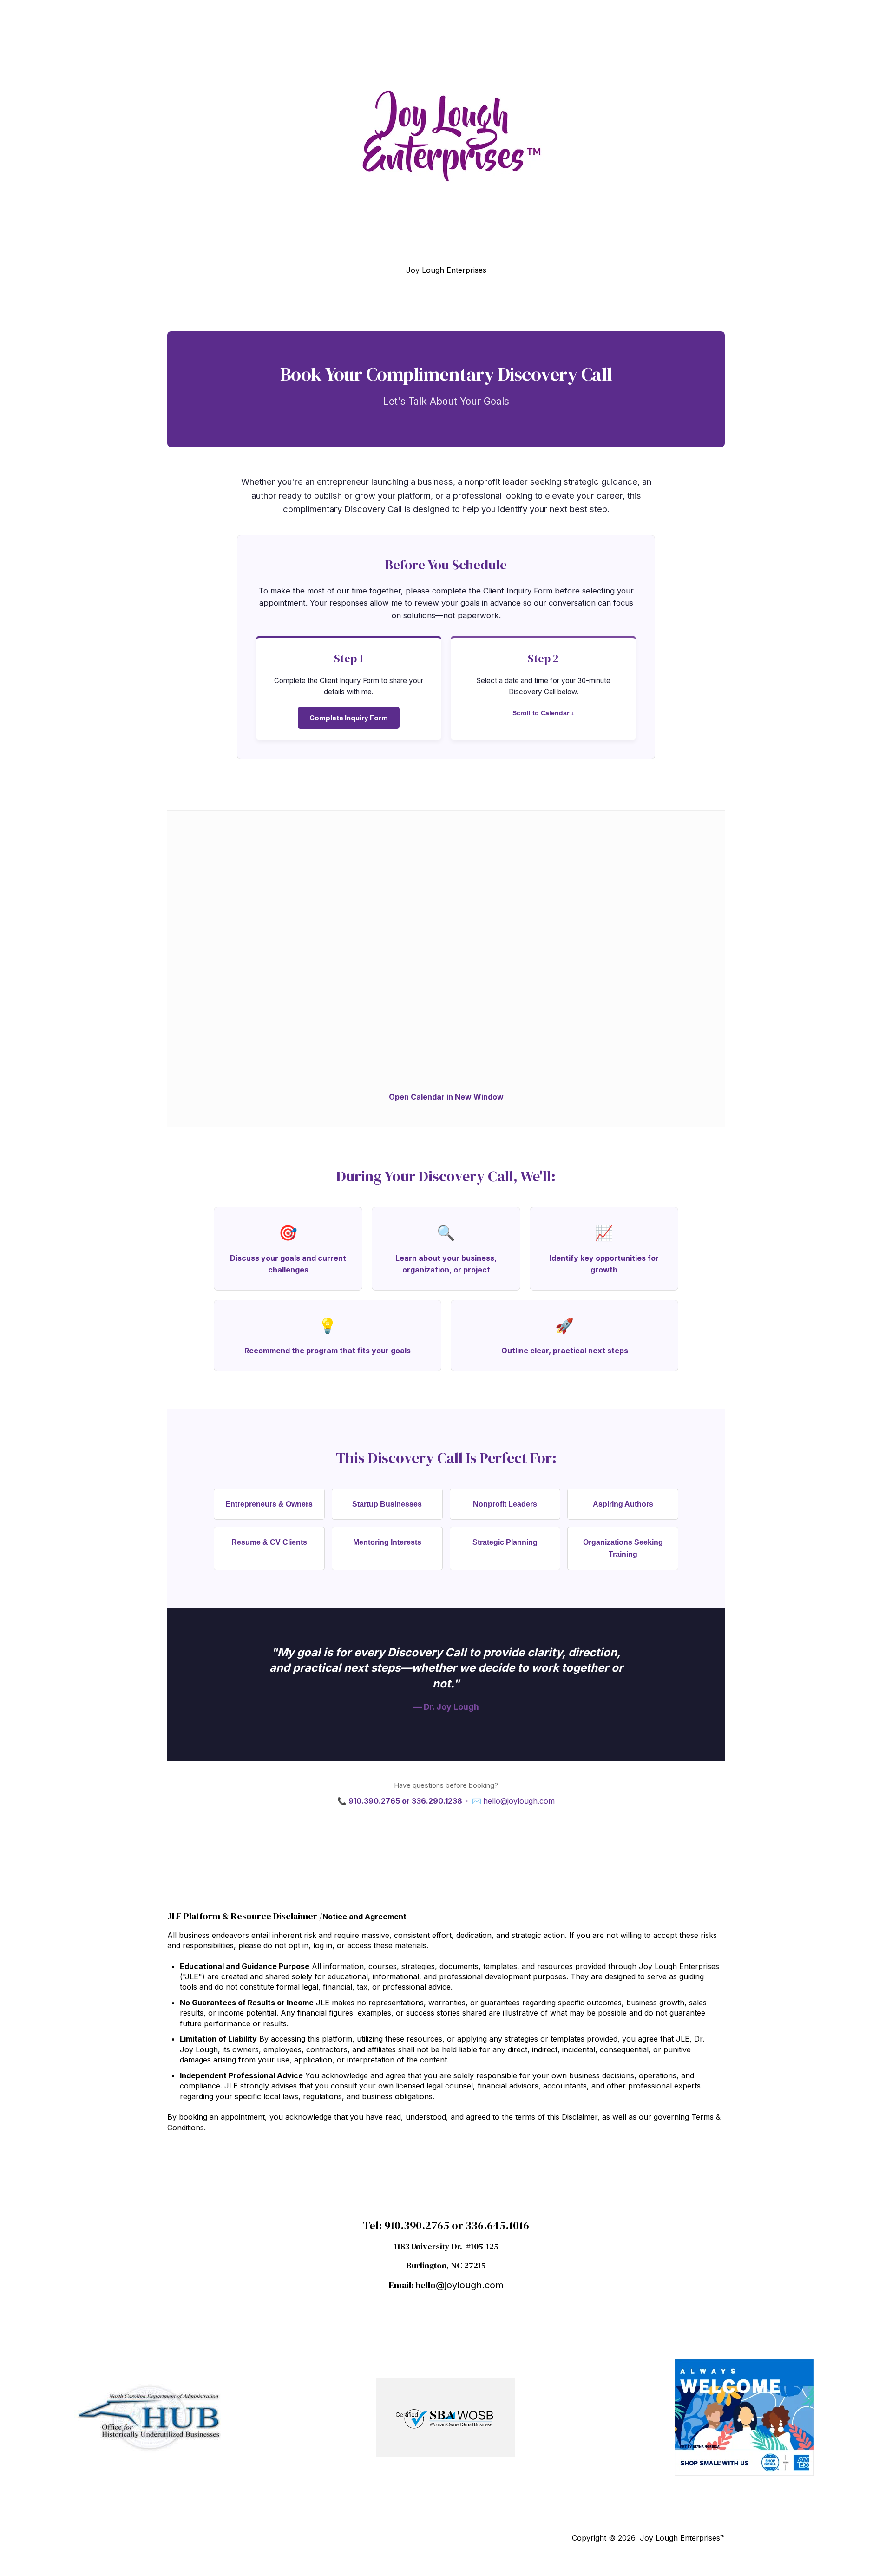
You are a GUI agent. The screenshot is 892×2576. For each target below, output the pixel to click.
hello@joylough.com (519, 1801)
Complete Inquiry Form (349, 718)
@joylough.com (470, 2285)
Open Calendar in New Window (446, 1097)
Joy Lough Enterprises (446, 270)
